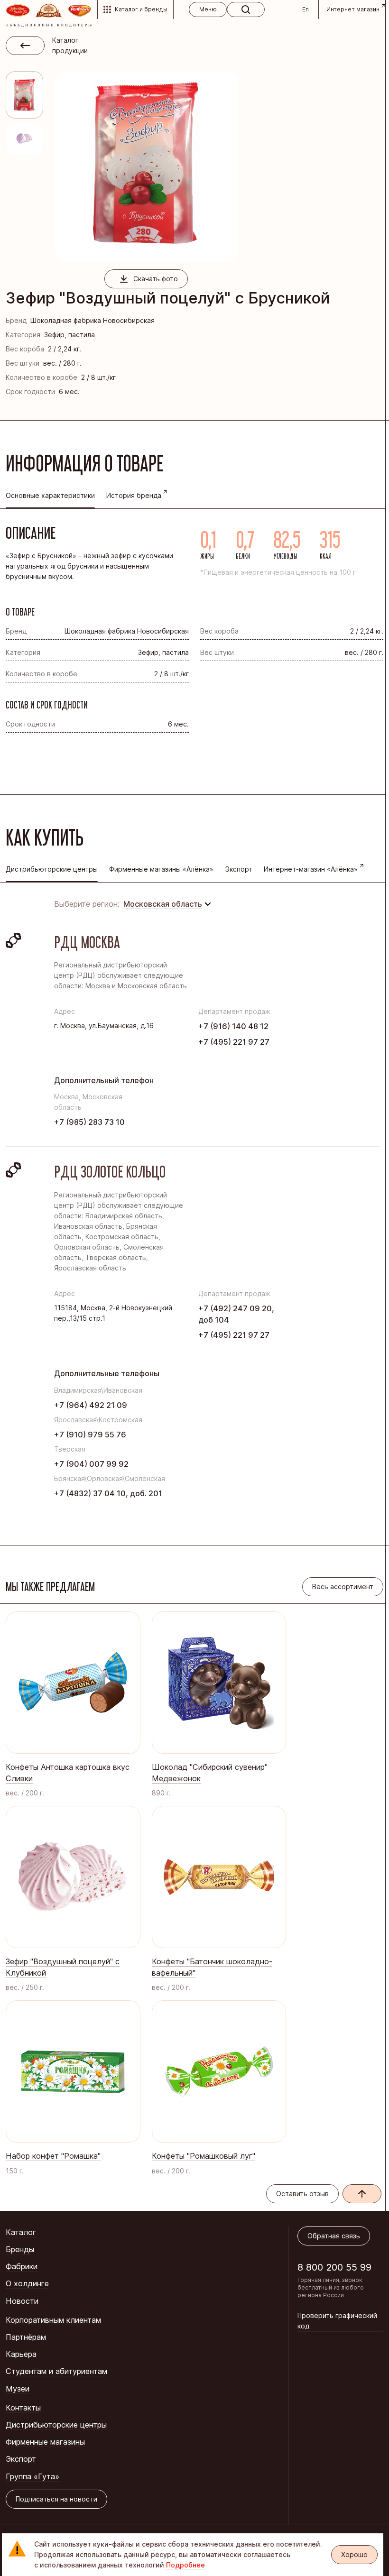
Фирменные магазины (45, 2442)
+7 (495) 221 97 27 (234, 1042)
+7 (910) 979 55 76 (90, 1435)
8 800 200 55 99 (334, 2267)
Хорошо (354, 2554)
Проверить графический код (337, 2321)
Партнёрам (26, 2337)
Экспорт (239, 869)
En (306, 9)
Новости (22, 2301)
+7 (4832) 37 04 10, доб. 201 (108, 1493)
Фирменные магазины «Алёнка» (161, 869)
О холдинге (27, 2283)
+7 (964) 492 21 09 (91, 1405)
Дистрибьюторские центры (56, 2425)
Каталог (21, 2232)
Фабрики (22, 2266)
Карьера (21, 2354)
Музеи (18, 2389)
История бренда (134, 495)
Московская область (163, 904)
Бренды (20, 2249)
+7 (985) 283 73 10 (89, 1122)
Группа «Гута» (32, 2476)
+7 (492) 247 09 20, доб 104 (236, 1314)
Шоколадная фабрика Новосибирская (93, 320)
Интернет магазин (353, 9)
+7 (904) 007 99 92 (91, 1464)
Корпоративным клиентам (53, 2320)
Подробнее (185, 2565)
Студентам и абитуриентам (56, 2371)
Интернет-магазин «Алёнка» (311, 869)
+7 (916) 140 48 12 (233, 1026)
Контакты (23, 2408)
